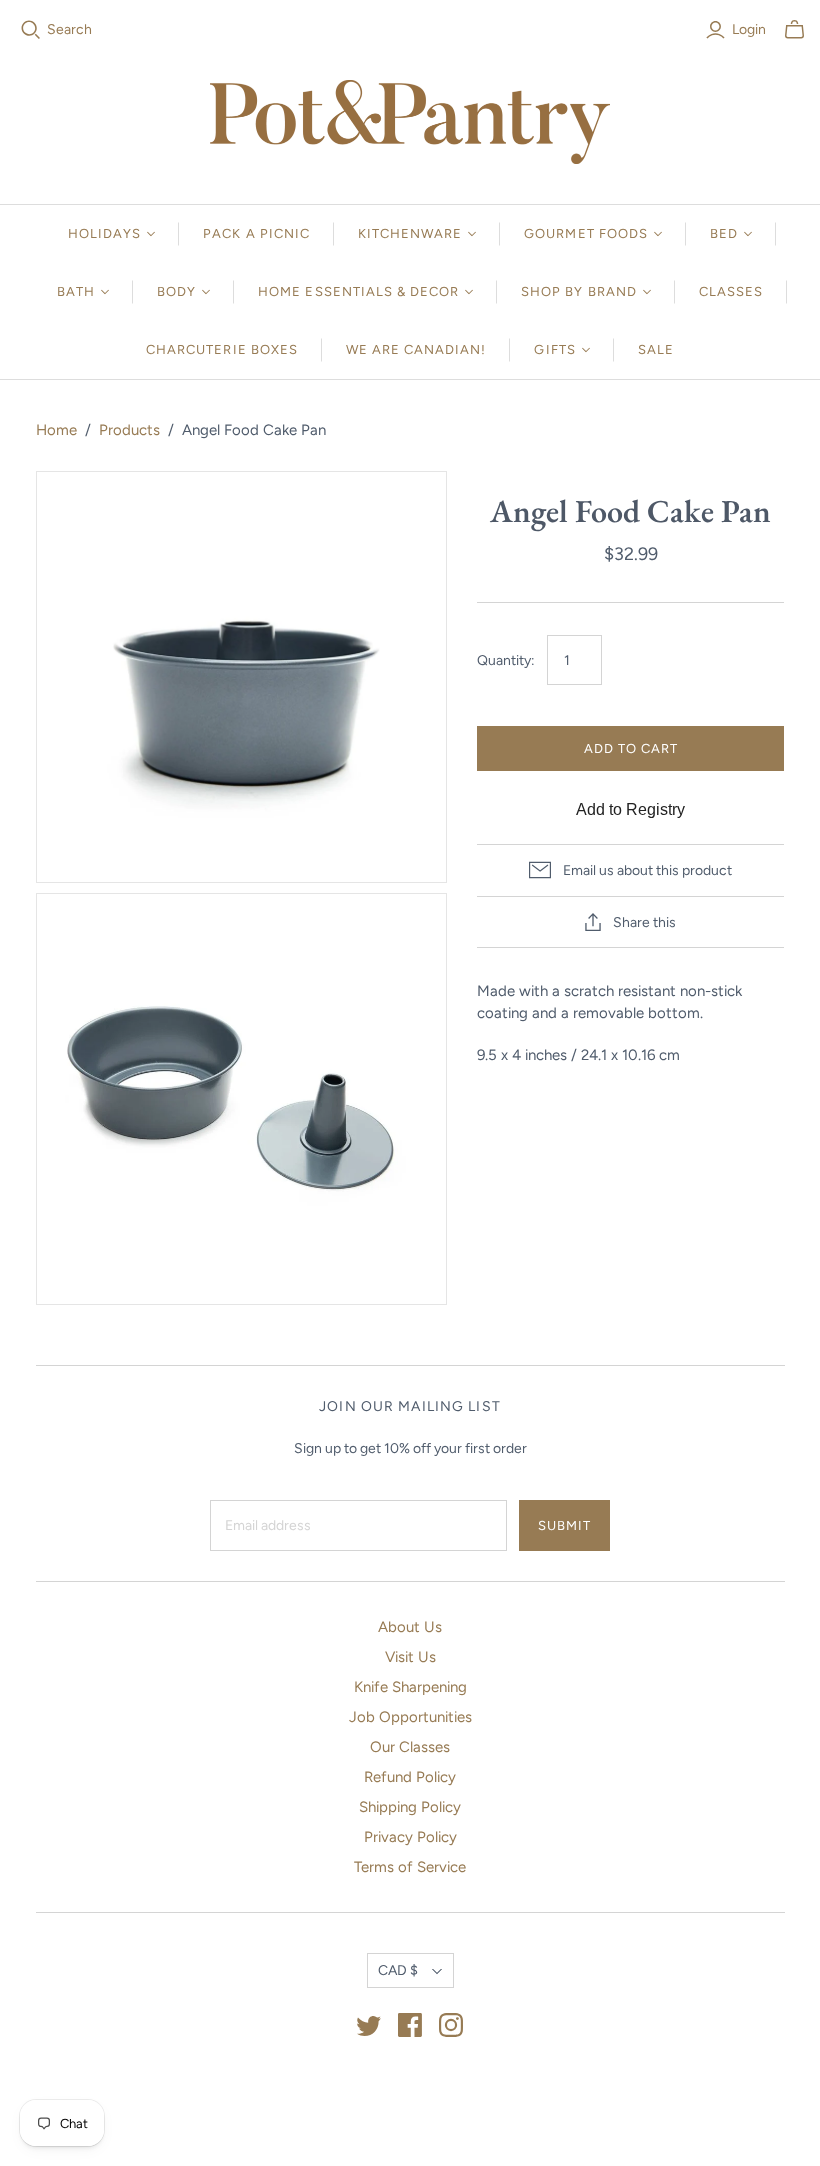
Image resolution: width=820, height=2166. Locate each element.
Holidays (104, 233)
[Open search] (31, 30)
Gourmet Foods (586, 233)
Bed (724, 233)
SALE (656, 349)
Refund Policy (410, 1777)
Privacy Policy (410, 1837)
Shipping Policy (410, 1807)
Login (749, 29)
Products (129, 430)
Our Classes (410, 1747)
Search (69, 29)
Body (176, 291)
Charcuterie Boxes (222, 349)
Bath (76, 291)
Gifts (554, 349)
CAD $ (398, 1970)
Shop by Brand (579, 291)
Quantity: (506, 660)
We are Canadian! (416, 349)
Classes (731, 291)
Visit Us (410, 1657)
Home (56, 430)
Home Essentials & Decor (358, 291)
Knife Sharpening (410, 1687)
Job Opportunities (410, 1717)
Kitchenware (410, 233)
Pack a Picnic (256, 233)
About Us (410, 1627)
